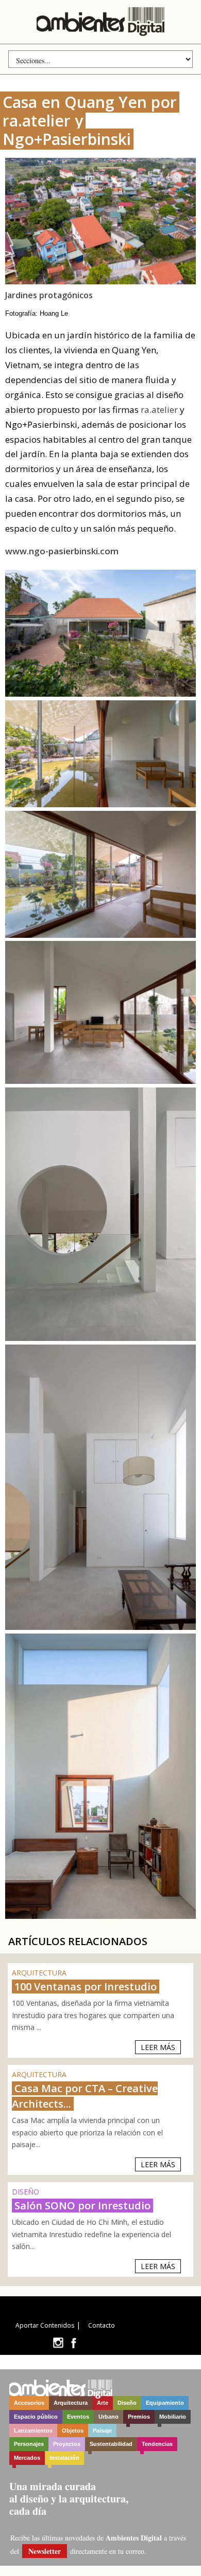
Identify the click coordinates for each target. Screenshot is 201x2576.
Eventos (78, 2417)
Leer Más (158, 2047)
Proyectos (67, 2444)
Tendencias (157, 2444)
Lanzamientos (33, 2430)
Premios (139, 2417)
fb (74, 2343)
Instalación (64, 2458)
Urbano (108, 2417)
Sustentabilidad (111, 2444)
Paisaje (102, 2430)
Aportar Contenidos (45, 2325)
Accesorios (29, 2403)
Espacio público (36, 2417)
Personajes (29, 2444)
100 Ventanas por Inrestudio (86, 1987)
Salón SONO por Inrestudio (82, 2206)
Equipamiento (165, 2403)
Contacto (102, 2325)
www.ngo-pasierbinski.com (62, 551)
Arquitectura (71, 2403)
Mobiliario (173, 2417)
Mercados (27, 2458)
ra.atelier (159, 410)
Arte (103, 2403)
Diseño (127, 2403)
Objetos (73, 2430)
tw (58, 2343)
